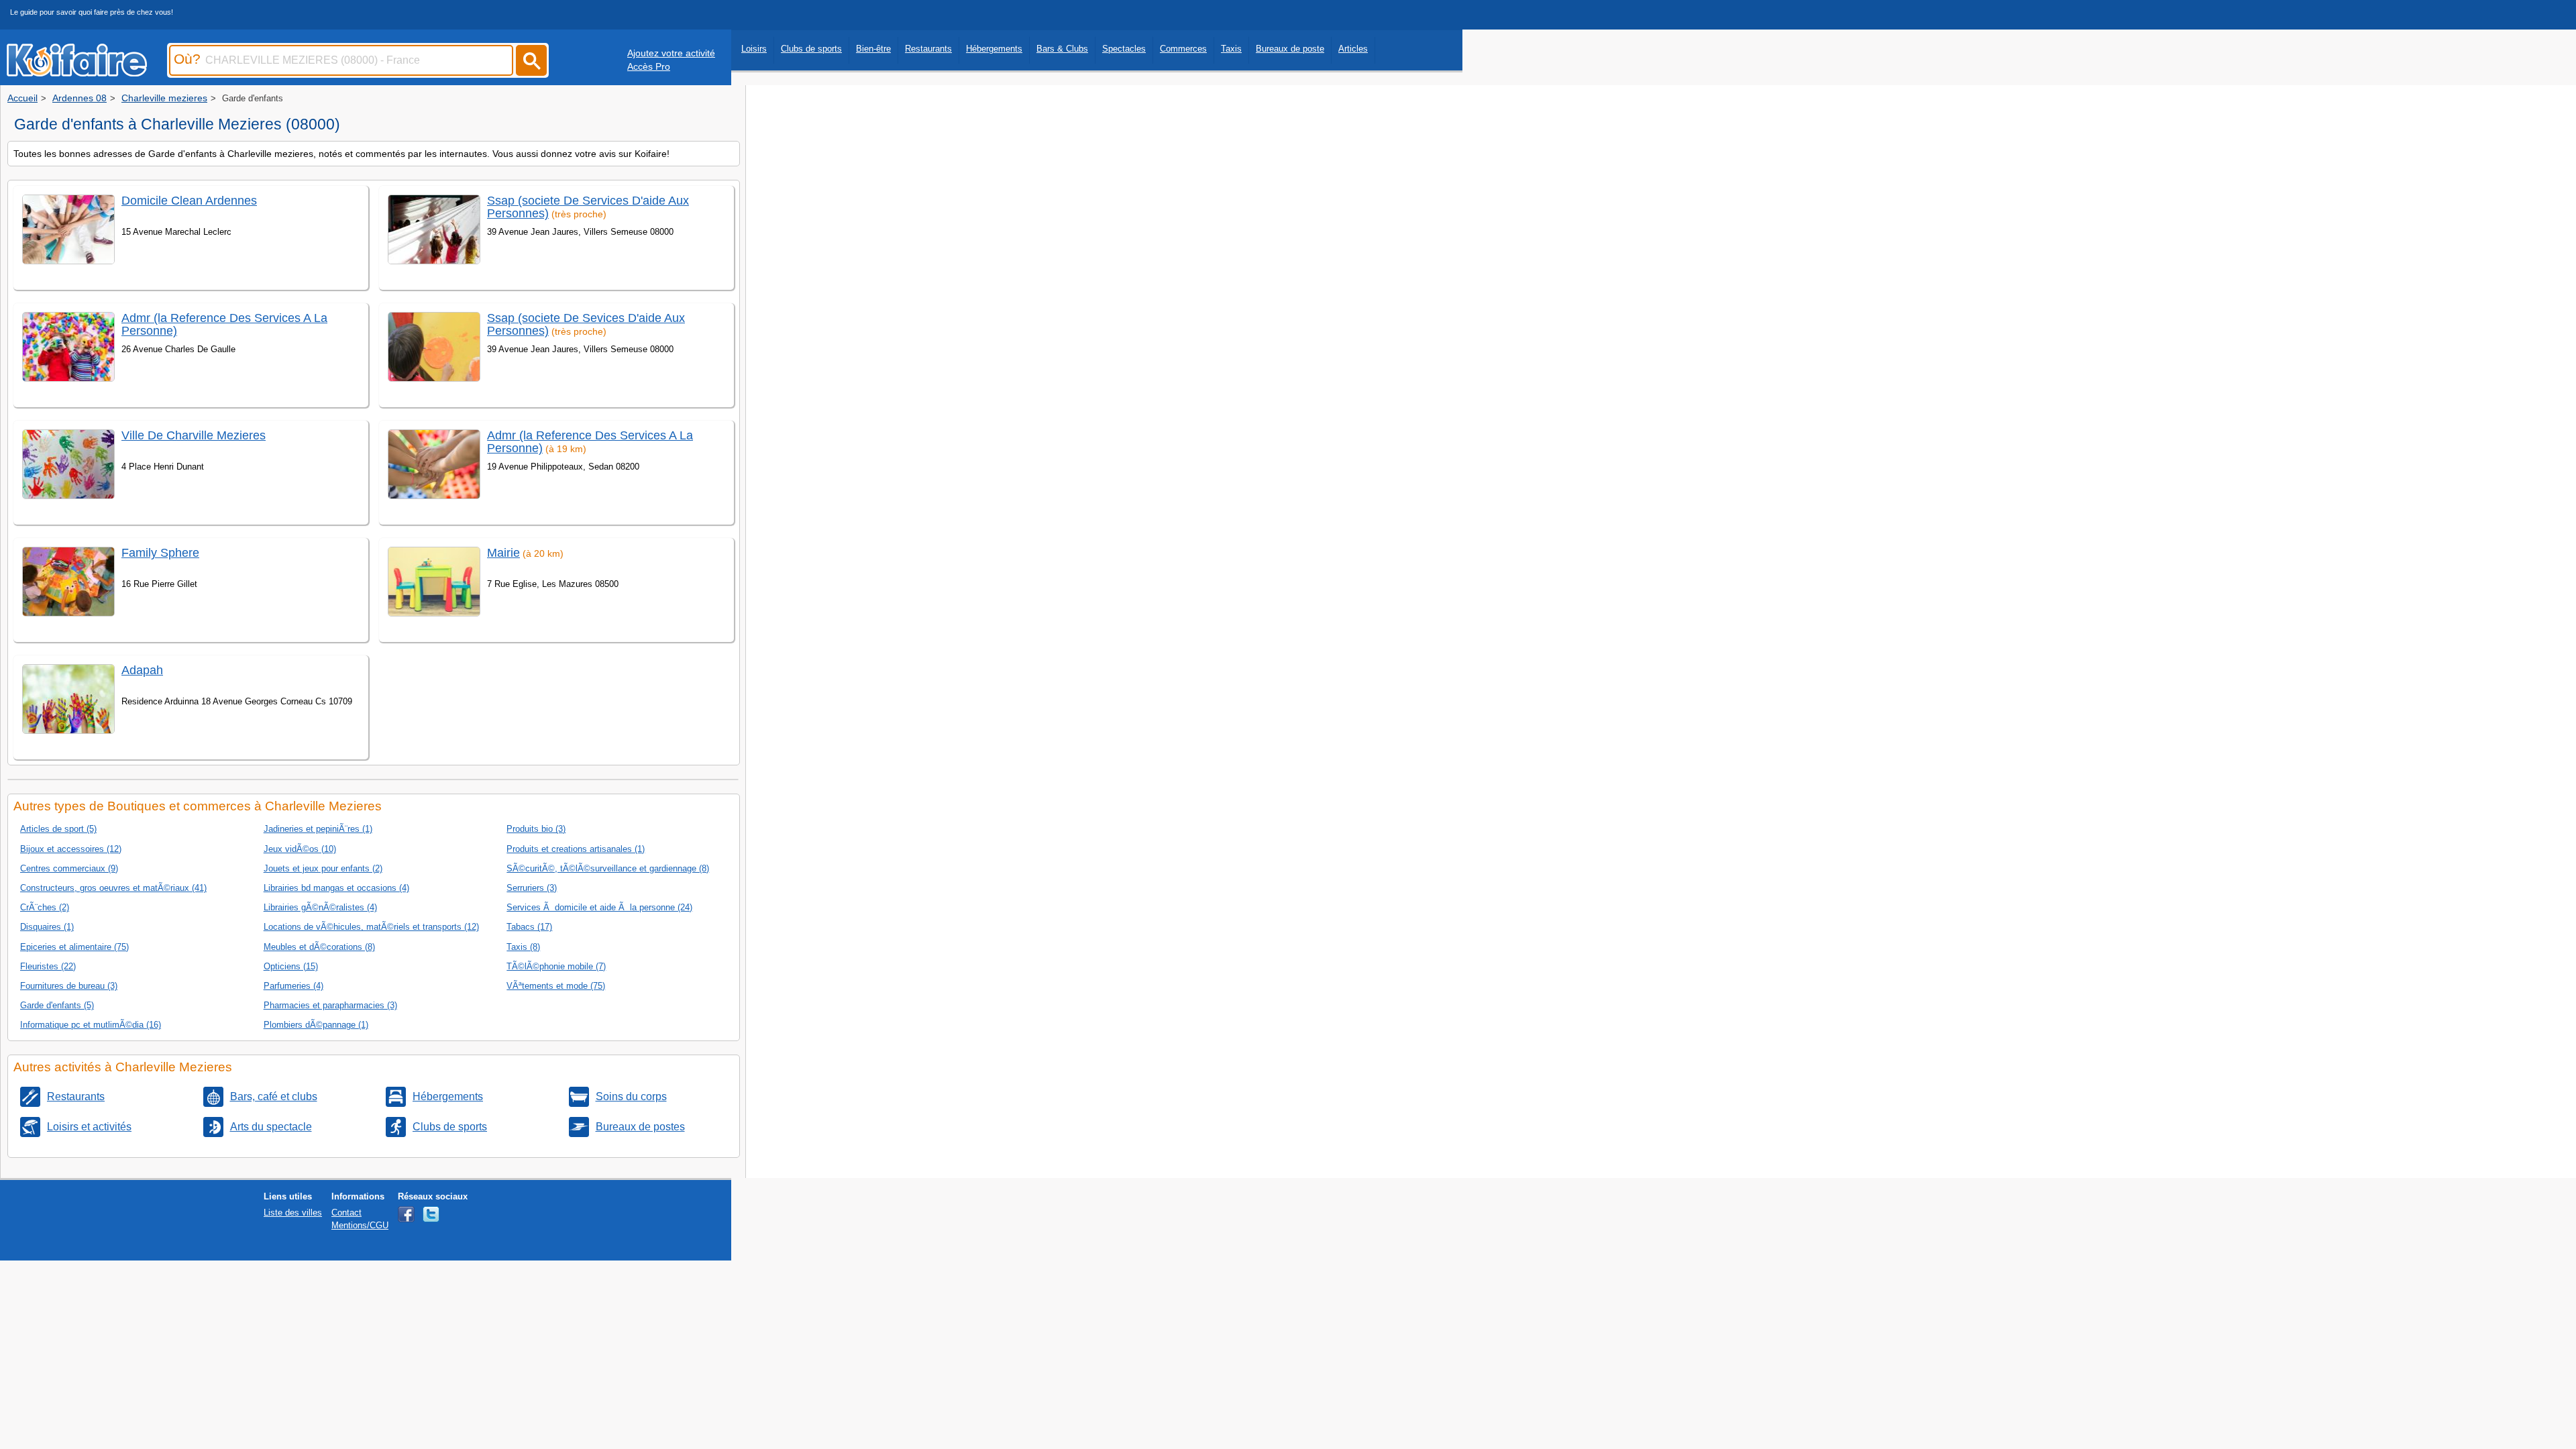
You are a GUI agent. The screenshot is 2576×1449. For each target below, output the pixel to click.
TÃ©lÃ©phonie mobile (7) (556, 966)
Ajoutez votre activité (671, 53)
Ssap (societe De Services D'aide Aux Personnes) (588, 207)
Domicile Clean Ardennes (189, 201)
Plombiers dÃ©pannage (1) (316, 1025)
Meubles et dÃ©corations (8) (319, 947)
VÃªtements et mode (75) (556, 986)
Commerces (1183, 49)
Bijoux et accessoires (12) (71, 849)
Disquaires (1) (47, 927)
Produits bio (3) (536, 829)
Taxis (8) (523, 947)
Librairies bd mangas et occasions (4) (336, 888)
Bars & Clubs (1062, 49)
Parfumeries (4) (293, 986)
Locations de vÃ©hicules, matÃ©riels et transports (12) (371, 927)
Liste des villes (293, 1213)
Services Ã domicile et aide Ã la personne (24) (599, 907)
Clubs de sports (811, 49)
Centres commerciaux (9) (69, 868)
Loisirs (754, 49)
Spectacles (1124, 49)
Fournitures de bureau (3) (69, 986)
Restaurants (928, 49)
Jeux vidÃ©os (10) (300, 849)
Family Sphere (160, 553)
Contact (346, 1213)
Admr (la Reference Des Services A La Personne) (224, 324)
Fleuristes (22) (48, 966)
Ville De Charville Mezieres (194, 435)
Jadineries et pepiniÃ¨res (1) (318, 829)
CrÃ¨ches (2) (45, 907)
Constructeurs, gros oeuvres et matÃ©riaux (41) (113, 888)
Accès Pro (649, 66)
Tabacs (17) (529, 927)
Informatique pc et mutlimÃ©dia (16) (91, 1025)
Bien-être (873, 49)
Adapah (142, 670)
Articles (1353, 49)
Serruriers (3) (532, 888)
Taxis (1231, 49)
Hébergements (994, 49)
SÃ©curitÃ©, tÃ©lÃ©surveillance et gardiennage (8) (608, 868)
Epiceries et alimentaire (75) (74, 947)
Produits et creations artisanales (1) (576, 849)
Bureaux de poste (1290, 49)
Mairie (503, 553)
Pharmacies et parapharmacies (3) (330, 1005)
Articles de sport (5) (58, 829)
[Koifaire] (77, 72)
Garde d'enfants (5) (57, 1005)
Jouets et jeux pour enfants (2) (323, 868)
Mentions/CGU (360, 1225)
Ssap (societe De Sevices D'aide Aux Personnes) (586, 324)
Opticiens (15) (291, 966)
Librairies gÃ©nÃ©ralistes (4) (320, 907)
